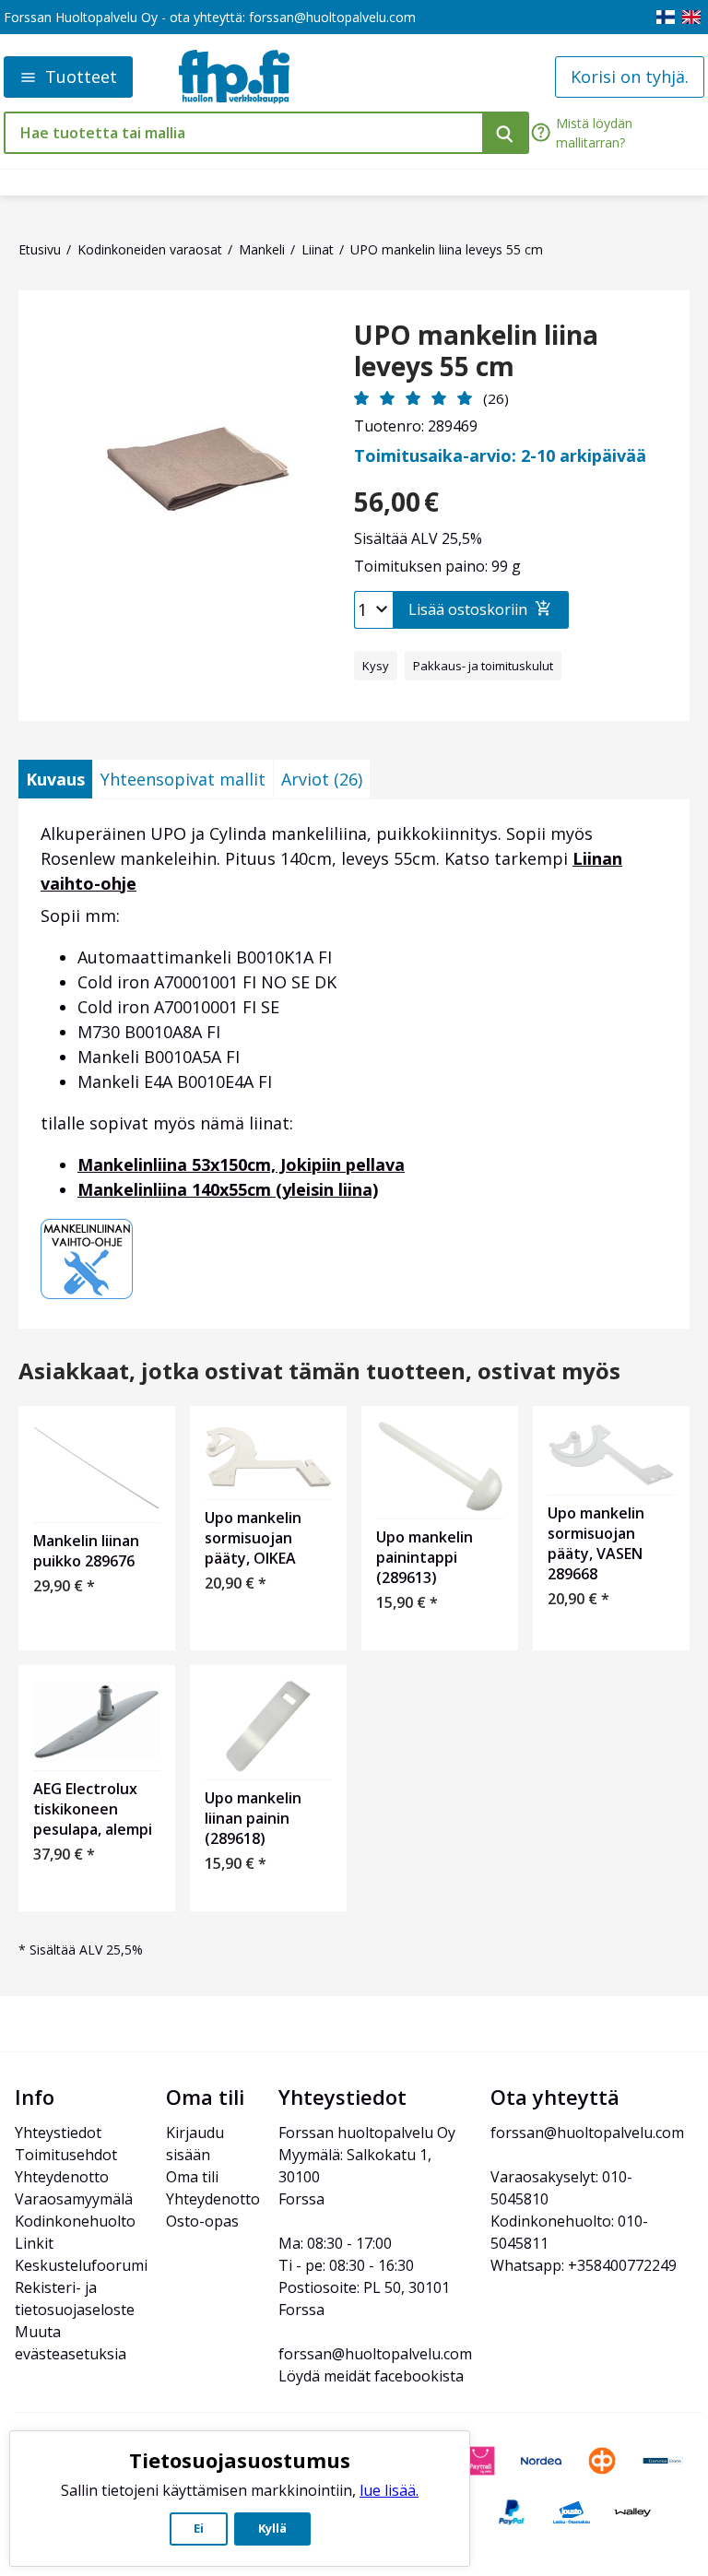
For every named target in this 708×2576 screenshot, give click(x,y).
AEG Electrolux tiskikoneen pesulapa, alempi (93, 1809)
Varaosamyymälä (74, 2199)
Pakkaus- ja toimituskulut (483, 666)
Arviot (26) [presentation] (322, 779)
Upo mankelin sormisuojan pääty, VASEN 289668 (596, 1543)
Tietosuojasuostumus (240, 2460)
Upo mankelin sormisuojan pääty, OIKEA (253, 1538)
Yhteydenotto (62, 2177)
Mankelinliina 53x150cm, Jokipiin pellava (241, 1164)
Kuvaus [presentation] (55, 779)
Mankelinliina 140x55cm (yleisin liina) (228, 1189)
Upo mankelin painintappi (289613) (425, 1557)
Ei (199, 2528)
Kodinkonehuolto (75, 2221)
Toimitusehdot (66, 2155)
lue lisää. (389, 2490)
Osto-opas (202, 2221)
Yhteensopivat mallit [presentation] (183, 779)
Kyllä (272, 2528)
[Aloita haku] (506, 133)
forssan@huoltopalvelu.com (332, 17)
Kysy (376, 666)
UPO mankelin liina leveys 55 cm (476, 351)
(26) (496, 398)
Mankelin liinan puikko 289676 (86, 1551)
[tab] (55, 779)
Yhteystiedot (58, 2133)
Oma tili (192, 2177)
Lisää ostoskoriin (468, 609)
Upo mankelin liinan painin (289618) (253, 1818)
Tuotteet (81, 77)
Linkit (34, 2243)
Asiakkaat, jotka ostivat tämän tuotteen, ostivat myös (319, 1371)
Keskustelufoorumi (81, 2265)
